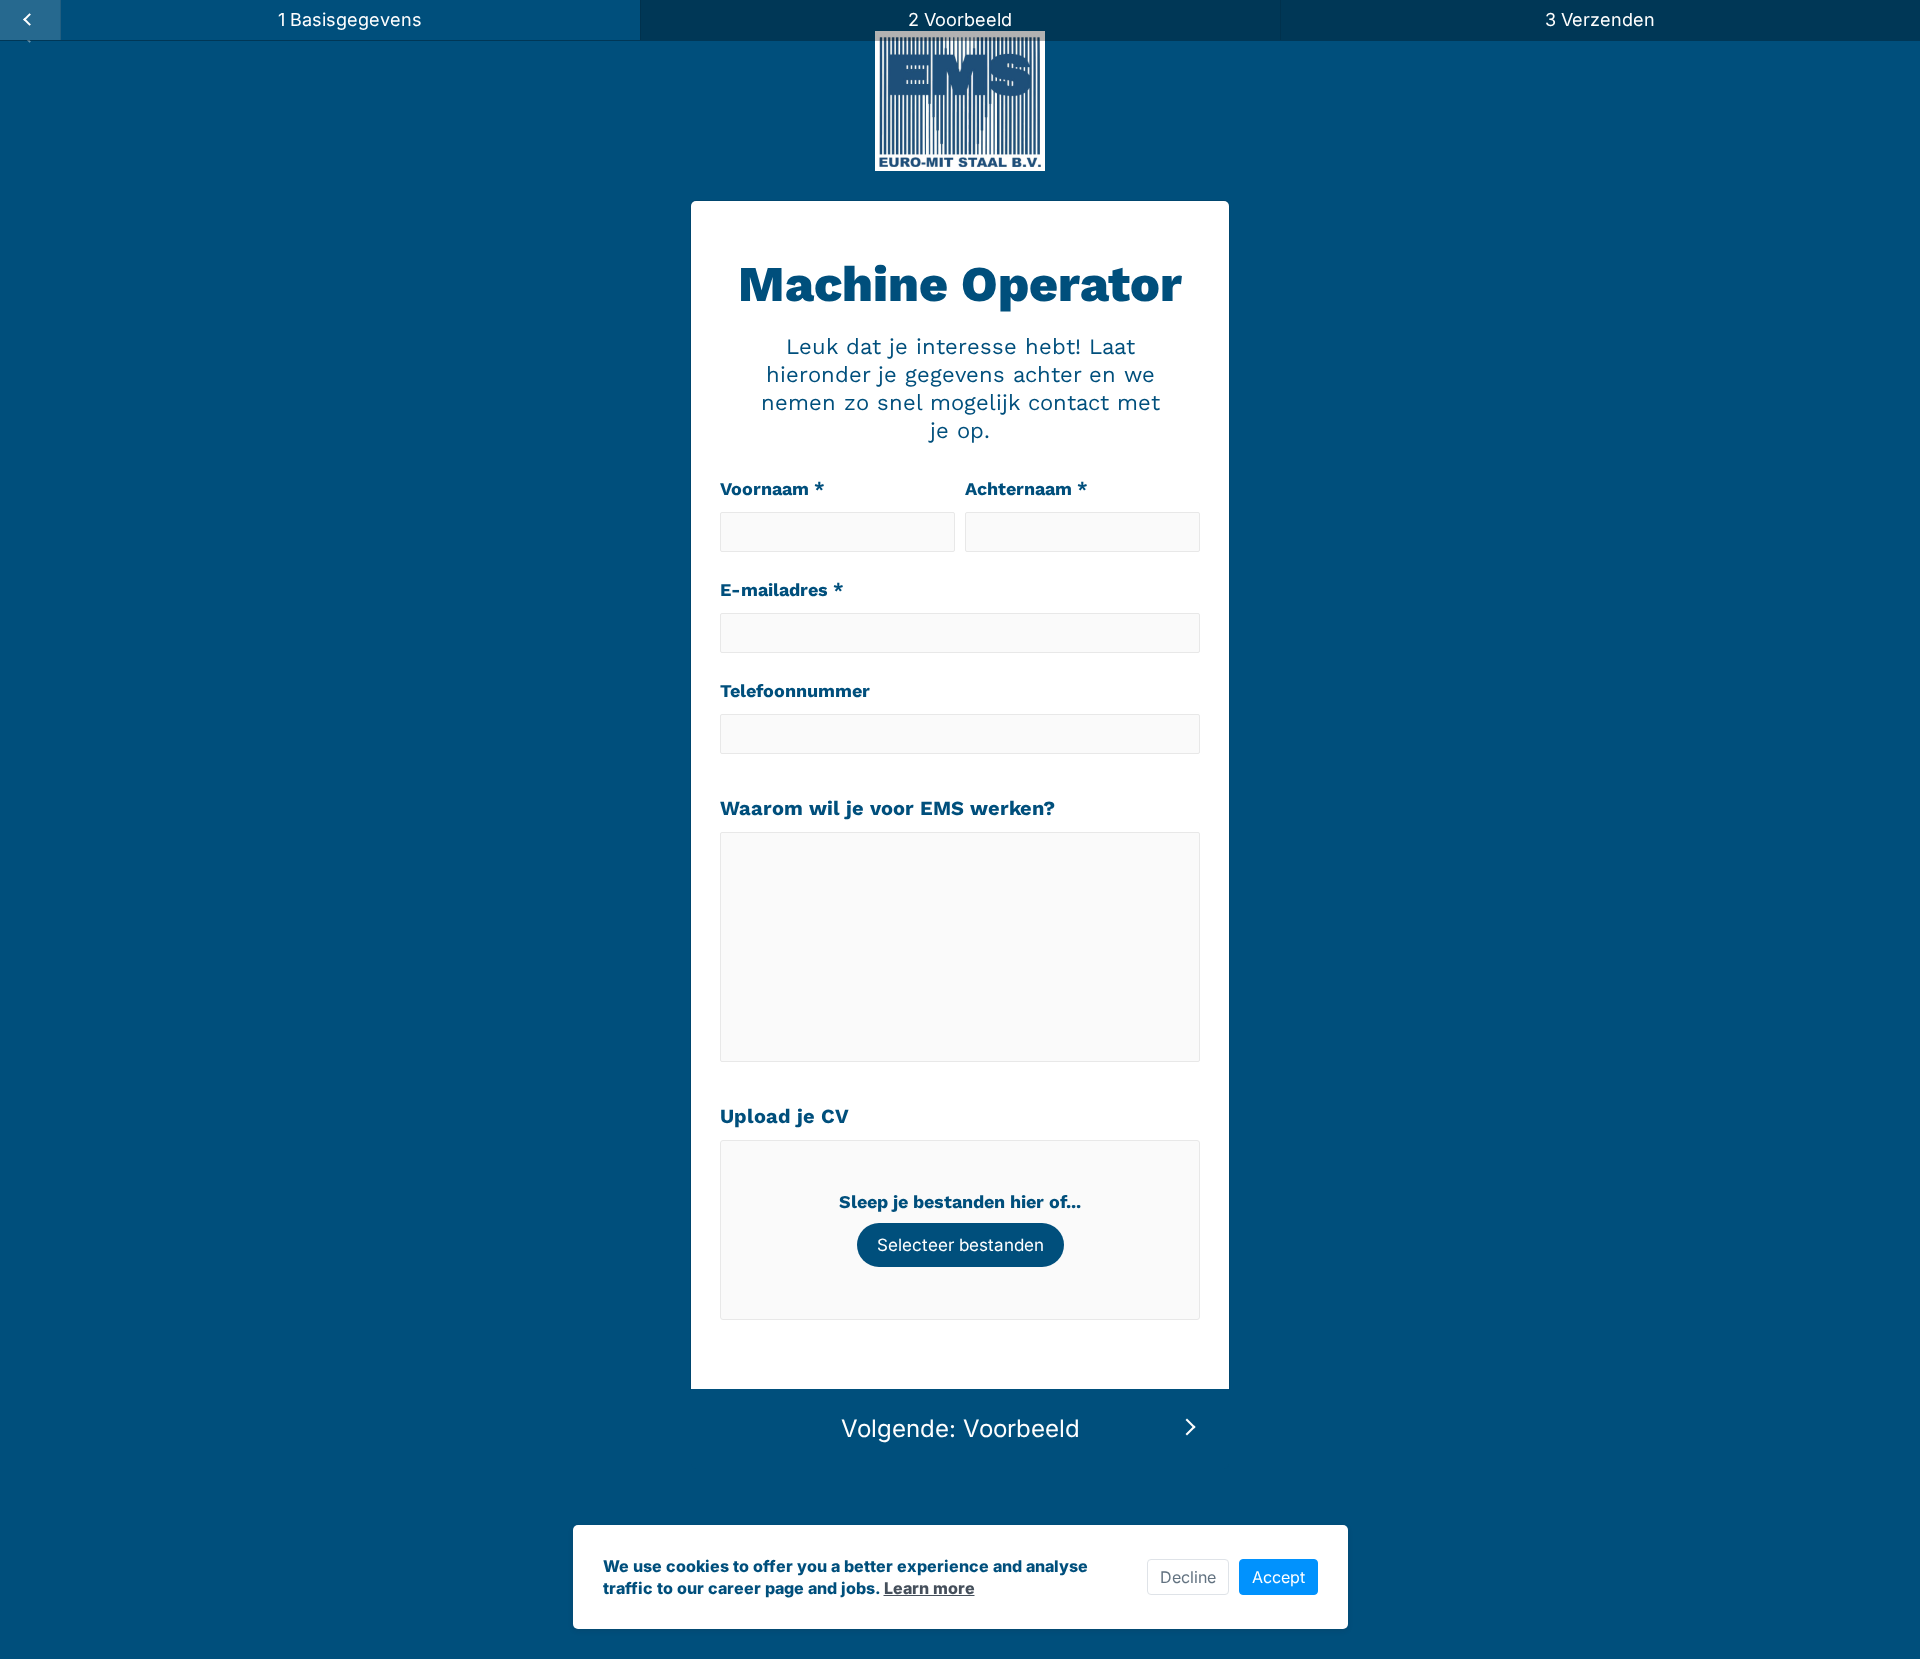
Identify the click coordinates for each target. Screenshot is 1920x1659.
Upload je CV (784, 1116)
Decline (1188, 1577)
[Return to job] (30, 20)
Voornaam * (772, 488)
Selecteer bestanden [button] (960, 1245)
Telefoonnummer (795, 690)
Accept (1278, 1577)
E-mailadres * (782, 589)
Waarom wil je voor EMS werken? (887, 808)
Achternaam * (1026, 488)
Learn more (929, 1588)
